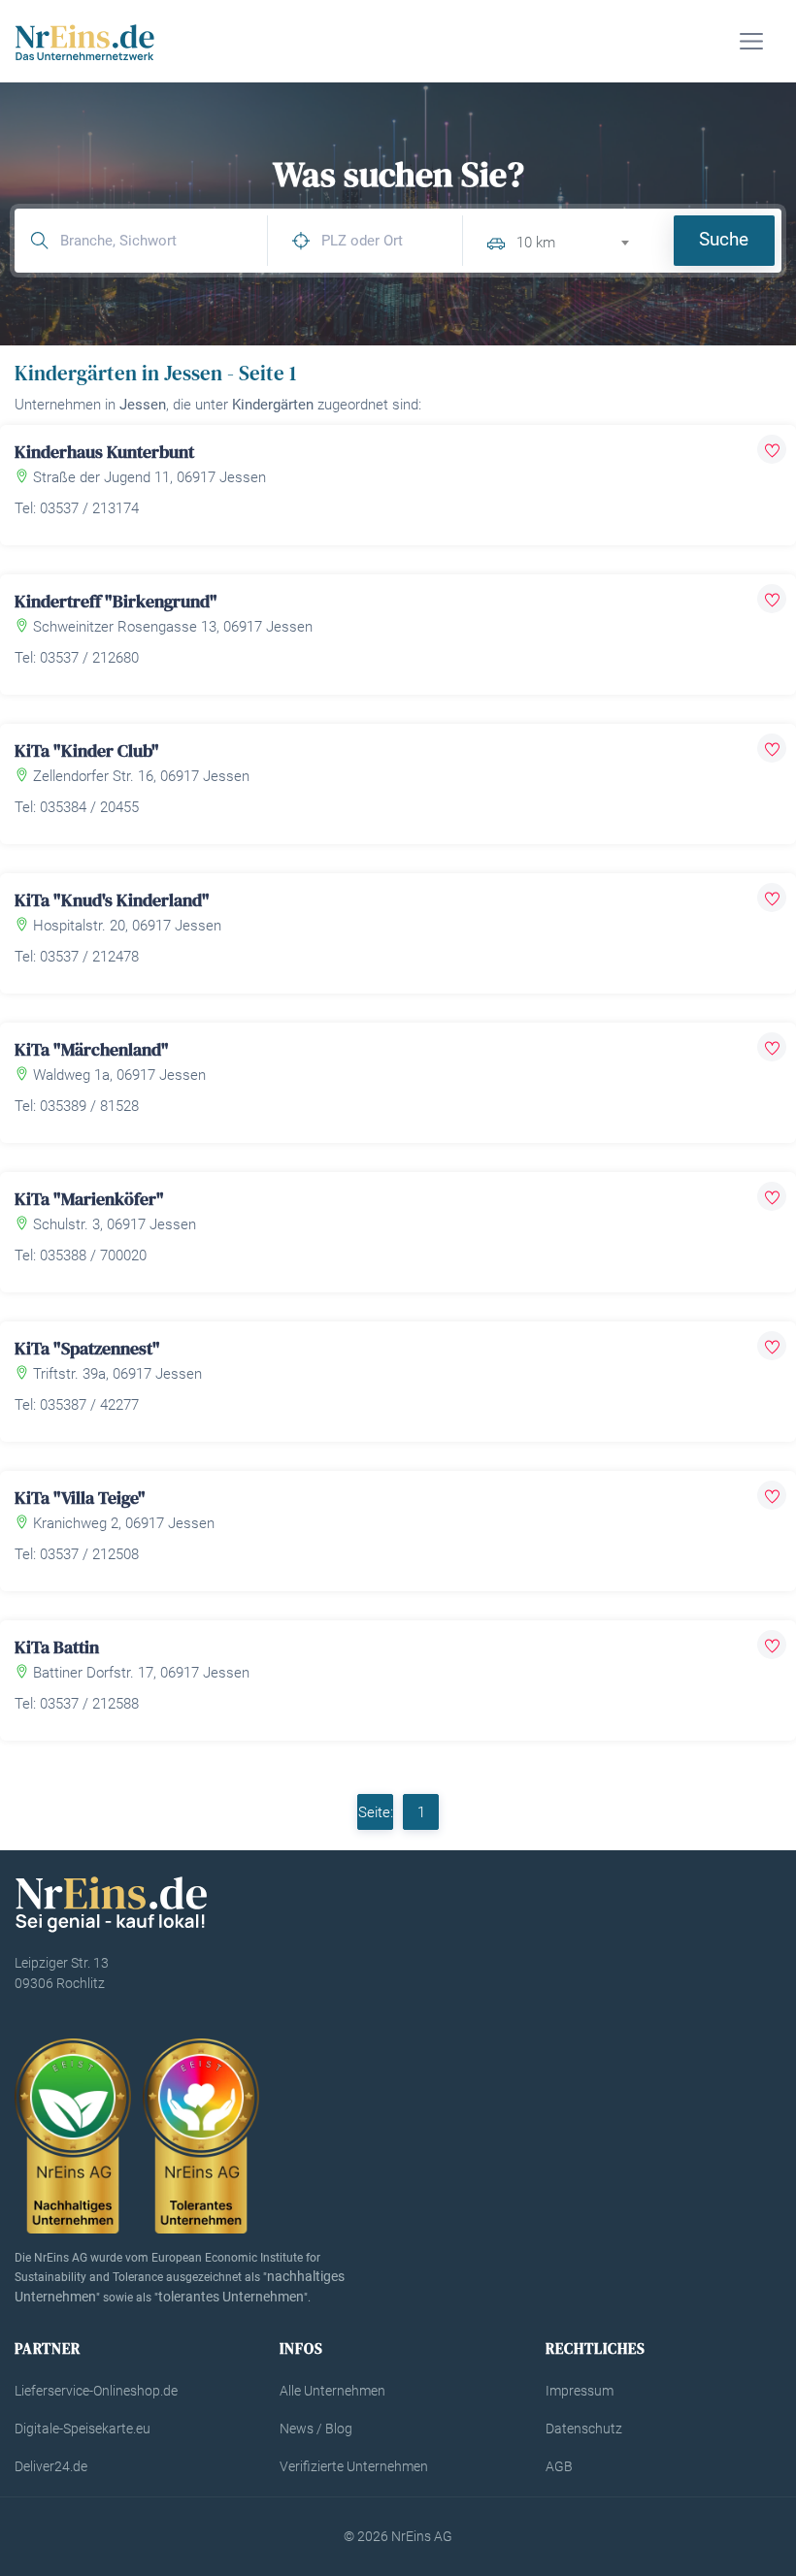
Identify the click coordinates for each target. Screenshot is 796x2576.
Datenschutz (584, 2429)
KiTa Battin (57, 1647)
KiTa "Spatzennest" (87, 1348)
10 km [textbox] (536, 243)
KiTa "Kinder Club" (87, 750)
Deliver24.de (51, 2466)
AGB (559, 2466)
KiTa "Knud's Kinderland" (112, 900)
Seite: (376, 1812)
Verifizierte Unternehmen (354, 2466)
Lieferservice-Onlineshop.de (96, 2391)
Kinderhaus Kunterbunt (104, 452)
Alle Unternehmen (332, 2391)
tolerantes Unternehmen (231, 2297)
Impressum (580, 2391)
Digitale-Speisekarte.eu (83, 2429)
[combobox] (580, 240)
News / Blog (316, 2429)
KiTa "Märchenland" (92, 1049)
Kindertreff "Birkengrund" (116, 601)
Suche (724, 239)
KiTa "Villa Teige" (80, 1498)
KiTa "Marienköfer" (89, 1199)
